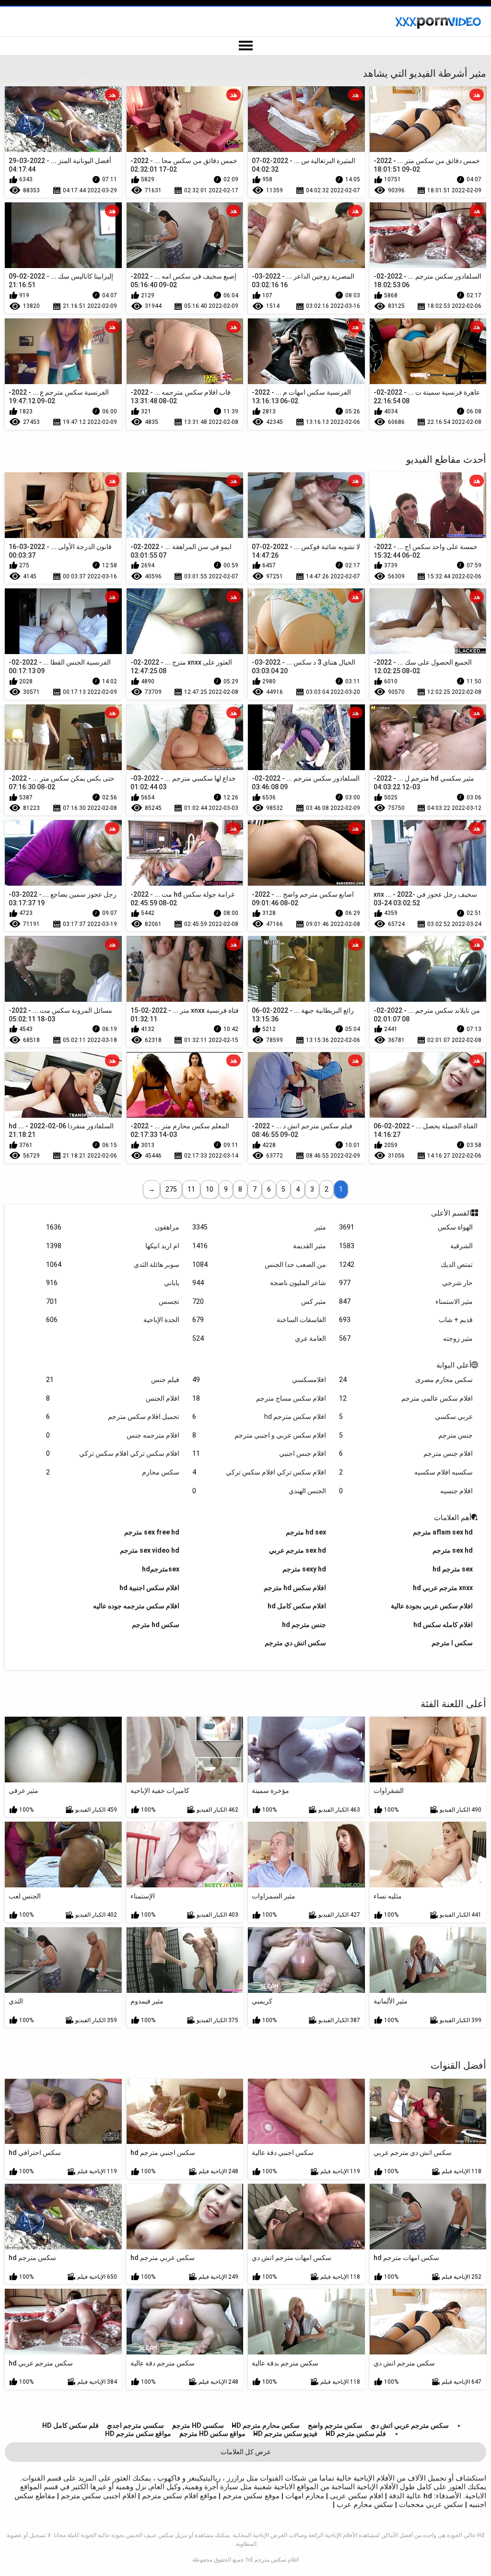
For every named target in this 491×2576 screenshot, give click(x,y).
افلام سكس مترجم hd (259, 1417)
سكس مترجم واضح (335, 2425)
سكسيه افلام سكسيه (406, 1472)
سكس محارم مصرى (406, 1380)
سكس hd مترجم (156, 1625)
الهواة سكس (406, 1227)
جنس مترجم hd (304, 1625)
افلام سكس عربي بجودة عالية (432, 1606)
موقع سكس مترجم (250, 2496)
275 (171, 1189)
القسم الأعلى (451, 1213)
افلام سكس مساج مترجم (259, 1398)
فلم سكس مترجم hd (356, 2434)
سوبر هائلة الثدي (113, 1265)
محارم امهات (304, 2496)
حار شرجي (406, 1283)
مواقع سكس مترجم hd (138, 2434)
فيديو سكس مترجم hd (285, 2434)
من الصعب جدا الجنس (259, 1265)
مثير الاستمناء (406, 1301)
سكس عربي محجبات (430, 2505)
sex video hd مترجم (150, 1550)
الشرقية (406, 1246)
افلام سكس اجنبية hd (149, 1588)
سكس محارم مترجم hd (266, 2425)
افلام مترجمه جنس (113, 1435)
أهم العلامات (453, 1518)
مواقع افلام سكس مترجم (179, 2496)
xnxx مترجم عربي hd (443, 1588)
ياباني (113, 1283)
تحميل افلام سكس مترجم (113, 1417)
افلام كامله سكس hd (443, 1625)
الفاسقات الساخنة (259, 1320)
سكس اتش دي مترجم (295, 1643)
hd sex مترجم (306, 1532)
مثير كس (259, 1301)
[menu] (245, 46)
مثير (259, 1227)
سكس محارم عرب (364, 2505)
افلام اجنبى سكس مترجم (98, 2496)
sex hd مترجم (453, 1550)
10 (210, 1189)
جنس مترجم (406, 1435)
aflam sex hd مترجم (443, 1532)
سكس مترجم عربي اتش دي (410, 2425)
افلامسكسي (259, 1380)
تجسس (113, 1301)
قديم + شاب (406, 1320)
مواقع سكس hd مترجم (212, 2434)
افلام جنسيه (406, 1491)
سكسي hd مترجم (198, 2425)
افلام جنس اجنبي (259, 1453)
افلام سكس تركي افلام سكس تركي (113, 1453)
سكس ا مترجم (452, 1643)
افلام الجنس (113, 1398)
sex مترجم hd (453, 1569)
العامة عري (259, 1338)
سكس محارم (113, 1472)
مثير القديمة (259, 1246)
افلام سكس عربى (356, 2496)
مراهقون (113, 1227)
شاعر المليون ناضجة (259, 1283)
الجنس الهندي (259, 1491)
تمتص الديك (406, 1265)
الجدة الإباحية (113, 1320)
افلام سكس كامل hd (297, 1606)
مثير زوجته (406, 1338)
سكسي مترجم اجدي (135, 2425)
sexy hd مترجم (304, 1569)
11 (191, 1189)
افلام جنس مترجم (406, 1453)
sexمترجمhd (161, 1569)
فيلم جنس (113, 1380)
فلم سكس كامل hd (70, 2425)
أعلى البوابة (454, 1365)
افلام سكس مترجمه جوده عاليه (136, 1606)
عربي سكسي (406, 1417)
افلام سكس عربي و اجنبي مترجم (259, 1435)
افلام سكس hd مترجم (295, 1588)
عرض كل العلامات (246, 2452)
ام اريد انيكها (113, 1246)
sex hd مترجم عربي (298, 1550)
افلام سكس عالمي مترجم (406, 1398)
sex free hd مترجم (152, 1532)
